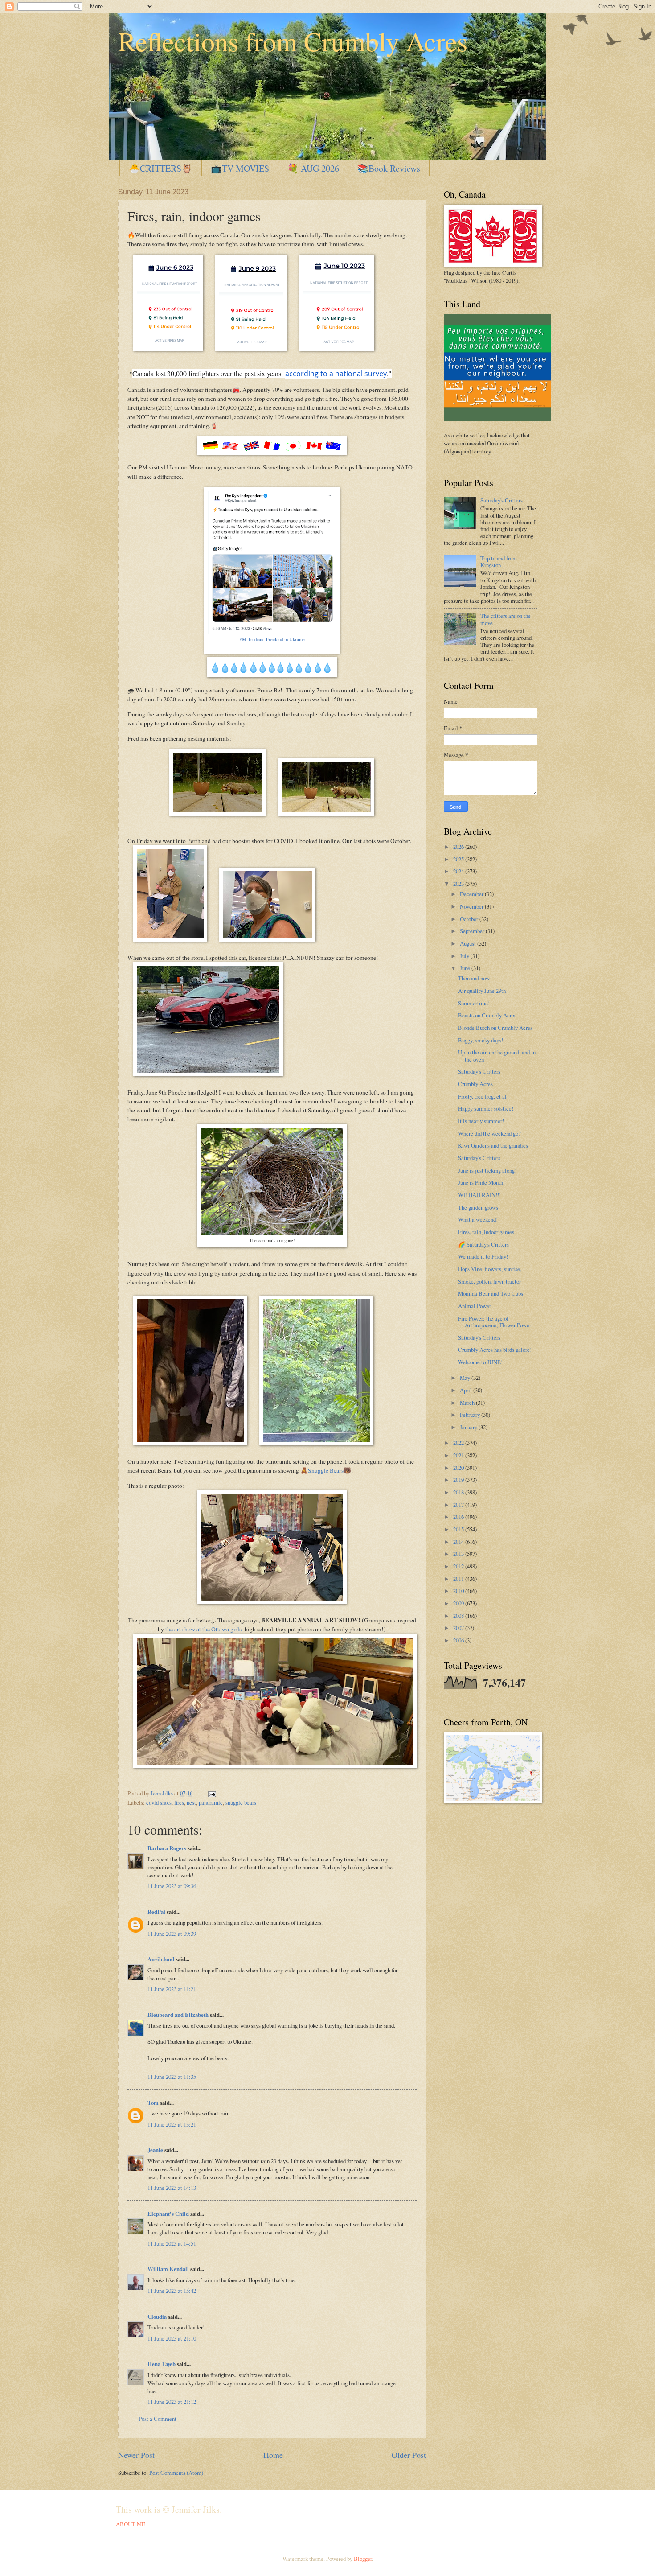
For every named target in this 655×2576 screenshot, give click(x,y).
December (472, 894)
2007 (459, 1628)
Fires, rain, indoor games (486, 1232)
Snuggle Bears (326, 1470)
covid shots (159, 1802)
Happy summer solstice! (486, 1108)
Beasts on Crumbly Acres (487, 1015)
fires (179, 1802)
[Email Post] (211, 1793)
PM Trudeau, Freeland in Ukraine (272, 639)
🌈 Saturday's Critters (483, 1244)
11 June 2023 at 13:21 (172, 2124)
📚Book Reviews (389, 168)
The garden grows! (479, 1207)
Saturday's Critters (501, 500)
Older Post (409, 2455)
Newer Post (136, 2455)
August (469, 943)
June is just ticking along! (487, 1170)
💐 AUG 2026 (313, 168)
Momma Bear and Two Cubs (491, 1293)
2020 (459, 1468)
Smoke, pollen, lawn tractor (489, 1281)
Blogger (363, 2559)
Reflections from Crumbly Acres (293, 41)
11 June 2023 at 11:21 (172, 1989)
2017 (459, 1505)
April (467, 1390)
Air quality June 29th (482, 991)
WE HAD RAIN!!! (479, 1195)
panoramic (211, 1802)
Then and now (474, 978)
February (471, 1415)
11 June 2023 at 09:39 (172, 1934)
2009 (459, 1603)
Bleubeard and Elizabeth (178, 2015)
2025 (459, 859)
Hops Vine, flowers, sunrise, (490, 1269)
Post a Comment (158, 2419)
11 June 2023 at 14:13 (172, 2188)
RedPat (156, 1912)
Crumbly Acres (475, 1084)
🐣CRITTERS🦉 (161, 168)
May (466, 1378)
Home (273, 2455)
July (465, 956)
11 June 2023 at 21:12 (172, 2402)
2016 (459, 1517)
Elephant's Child (168, 2214)
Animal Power (475, 1306)
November (472, 906)
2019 (459, 1480)
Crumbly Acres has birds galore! (495, 1350)
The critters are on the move (506, 619)
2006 (459, 1640)
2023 (459, 884)
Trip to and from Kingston (499, 562)
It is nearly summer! (481, 1121)
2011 (459, 1579)
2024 (459, 871)
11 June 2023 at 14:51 (172, 2243)
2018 (459, 1492)
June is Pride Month (481, 1182)
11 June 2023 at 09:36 (172, 1886)
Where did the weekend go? (489, 1133)
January (469, 1427)
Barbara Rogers (167, 1848)
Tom (153, 2103)
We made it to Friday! (483, 1256)
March (468, 1403)
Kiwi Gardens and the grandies (493, 1145)
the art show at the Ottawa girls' (204, 1629)
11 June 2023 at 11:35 (172, 2077)
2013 (459, 1554)
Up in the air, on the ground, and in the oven (497, 1056)
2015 (459, 1529)
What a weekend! (478, 1219)
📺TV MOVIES (240, 168)
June (466, 968)
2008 (459, 1616)
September (473, 931)
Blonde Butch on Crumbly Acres (495, 1028)
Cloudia (157, 2317)
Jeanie (155, 2150)
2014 (459, 1542)
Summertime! (474, 1003)
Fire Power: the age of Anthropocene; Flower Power (495, 1322)
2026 (459, 847)
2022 (459, 1443)
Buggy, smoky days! (481, 1040)
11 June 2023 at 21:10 (172, 2338)
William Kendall (168, 2269)
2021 (459, 1455)
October (470, 919)
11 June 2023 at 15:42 (172, 2291)
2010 (459, 1591)
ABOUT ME (131, 2524)
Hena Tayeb (162, 2364)
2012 (459, 1566)
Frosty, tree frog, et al (482, 1096)
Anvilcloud (161, 1959)
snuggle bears (241, 1802)
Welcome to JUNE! (480, 1362)
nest (191, 1802)
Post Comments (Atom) (176, 2473)
